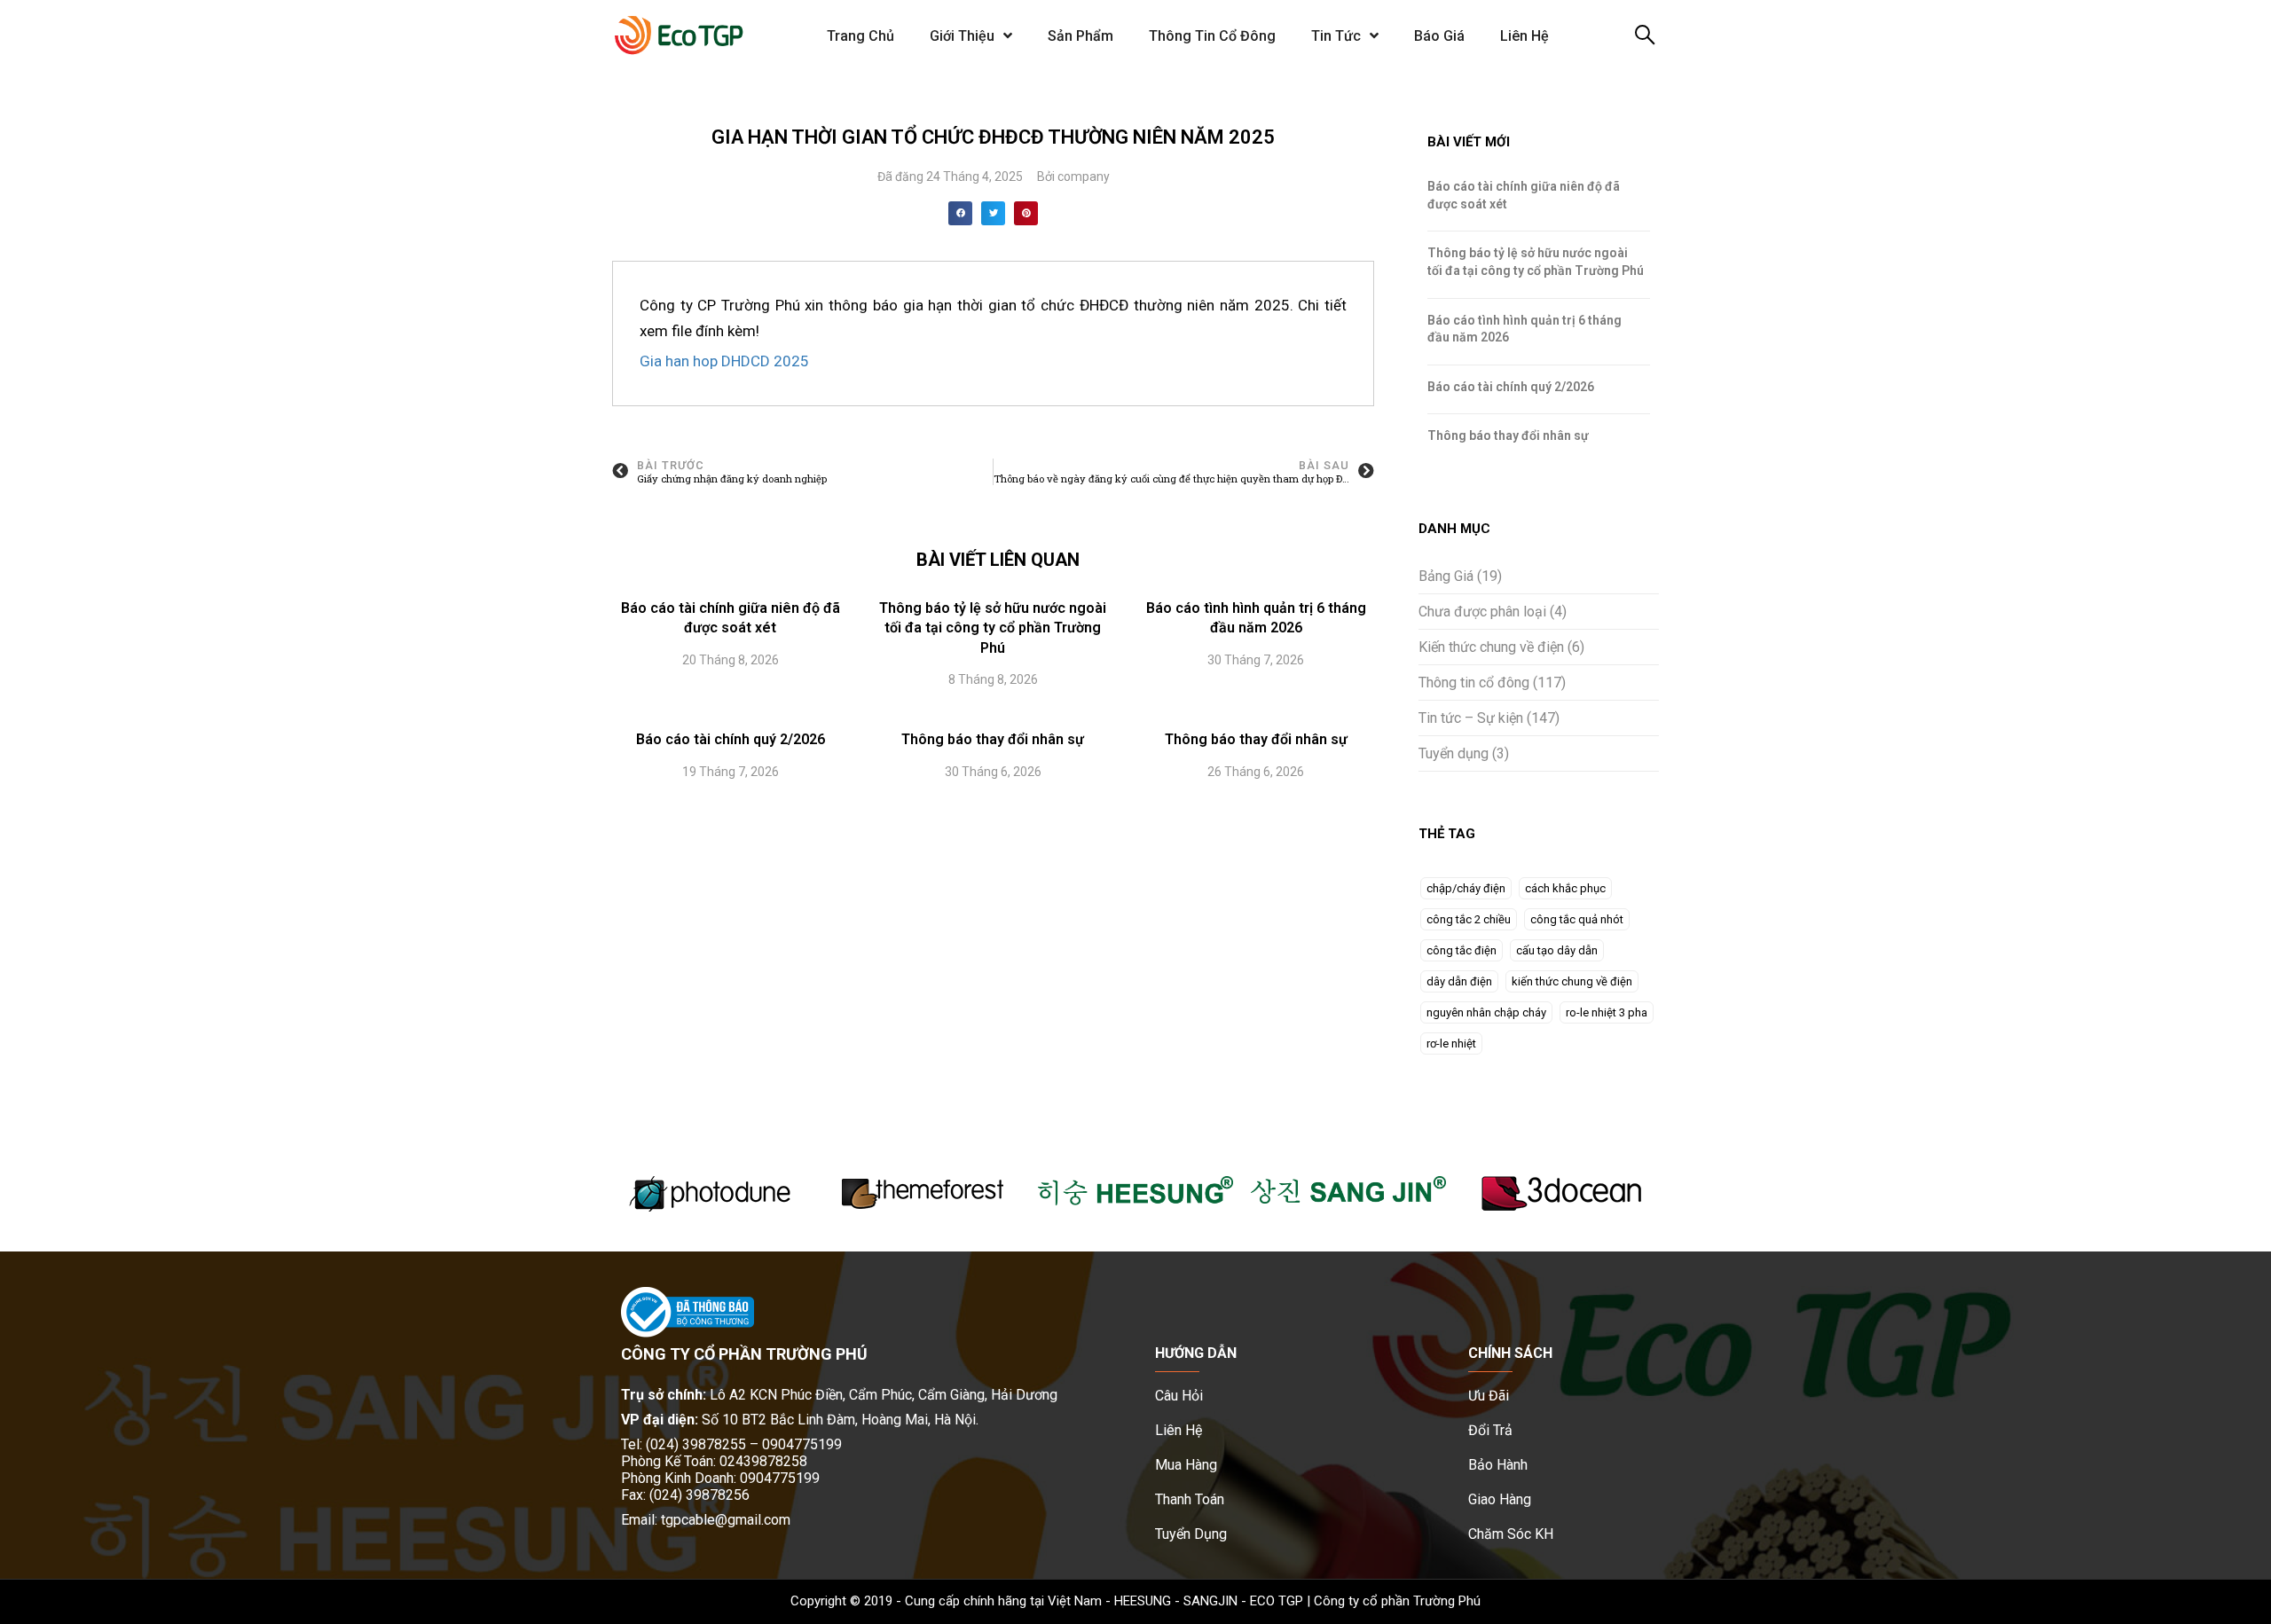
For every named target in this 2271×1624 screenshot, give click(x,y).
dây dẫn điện (1459, 981)
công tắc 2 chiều (1469, 919)
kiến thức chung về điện (1572, 981)
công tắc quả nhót (1577, 919)
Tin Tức (1336, 36)
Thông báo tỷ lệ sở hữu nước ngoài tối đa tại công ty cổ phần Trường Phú (993, 628)
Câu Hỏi (1179, 1396)
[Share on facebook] (960, 213)
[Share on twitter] (993, 213)
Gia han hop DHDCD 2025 (724, 361)
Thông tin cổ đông (1474, 683)
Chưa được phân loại (1482, 612)
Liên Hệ (1524, 36)
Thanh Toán (1190, 1499)
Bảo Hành (1498, 1465)
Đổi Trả (1490, 1430)
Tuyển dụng (1454, 753)
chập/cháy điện (1466, 888)
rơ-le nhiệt (1451, 1043)
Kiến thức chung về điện (1491, 647)
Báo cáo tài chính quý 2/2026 (731, 739)
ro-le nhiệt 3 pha (1607, 1012)
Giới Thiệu (962, 36)
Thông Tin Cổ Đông (1212, 36)
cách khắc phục (1565, 888)
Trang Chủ (860, 36)
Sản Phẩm (1080, 36)
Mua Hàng (1186, 1465)
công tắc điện (1462, 950)
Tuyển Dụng (1191, 1534)
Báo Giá (1439, 36)
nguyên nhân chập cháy (1486, 1012)
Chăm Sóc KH (1511, 1534)
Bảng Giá (1446, 576)
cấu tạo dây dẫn (1557, 950)
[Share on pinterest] (1026, 213)
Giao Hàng (1500, 1499)
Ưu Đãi (1489, 1396)
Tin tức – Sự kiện (1471, 718)
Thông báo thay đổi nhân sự (993, 739)
